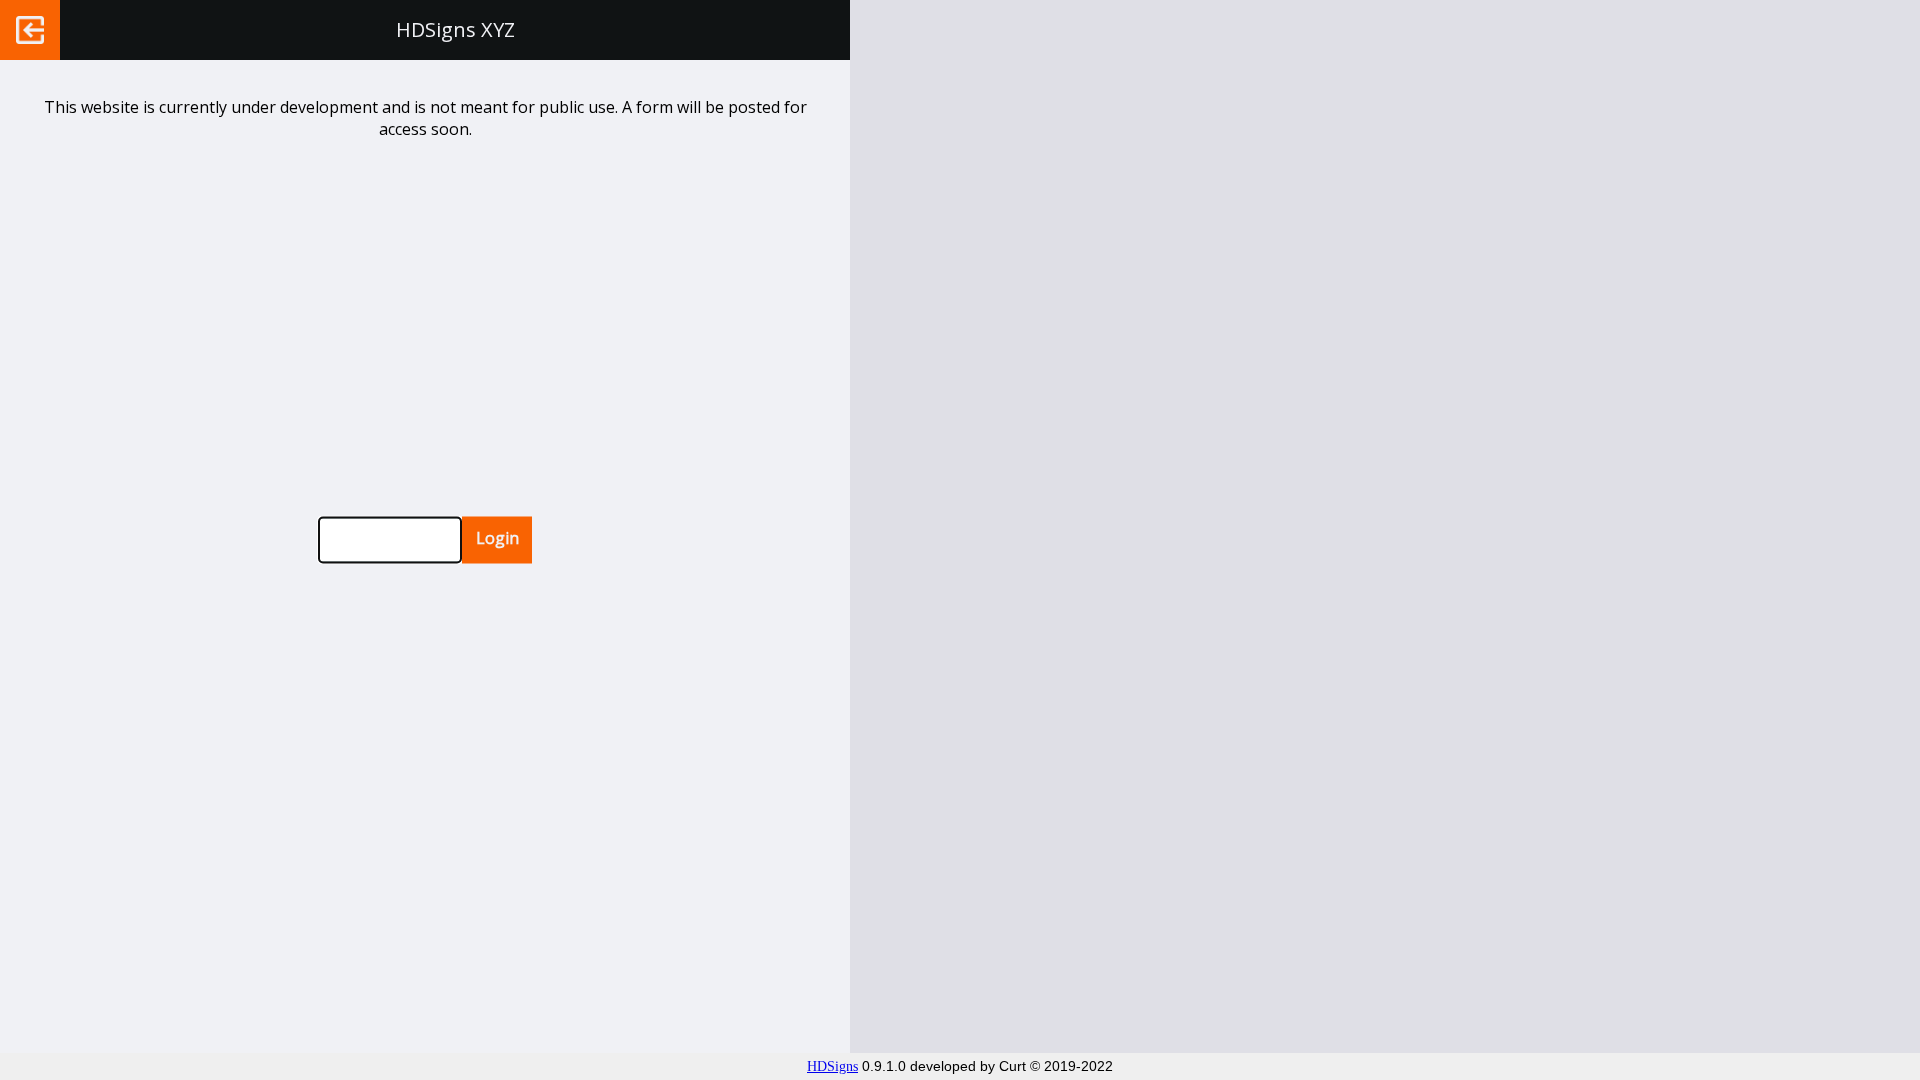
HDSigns (832, 1066)
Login (497, 538)
